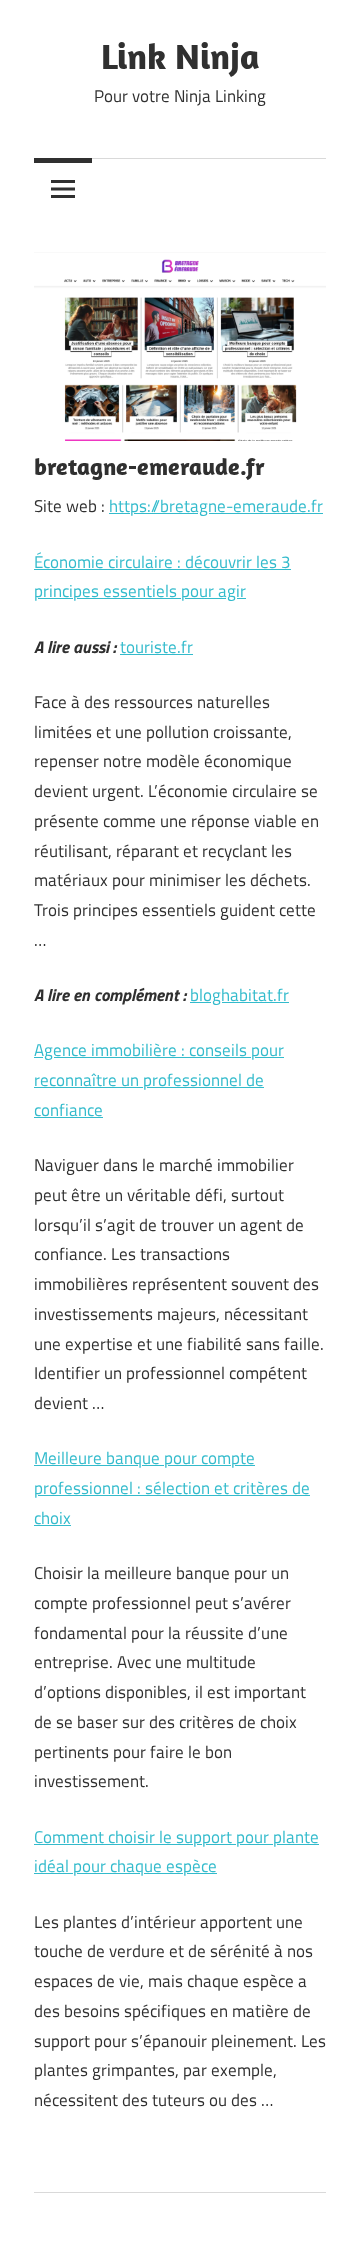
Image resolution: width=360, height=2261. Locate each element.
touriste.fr (156, 647)
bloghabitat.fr (239, 995)
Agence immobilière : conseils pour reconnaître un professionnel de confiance (159, 1080)
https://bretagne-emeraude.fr (216, 506)
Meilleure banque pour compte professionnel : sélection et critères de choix (172, 1488)
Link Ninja (180, 55)
